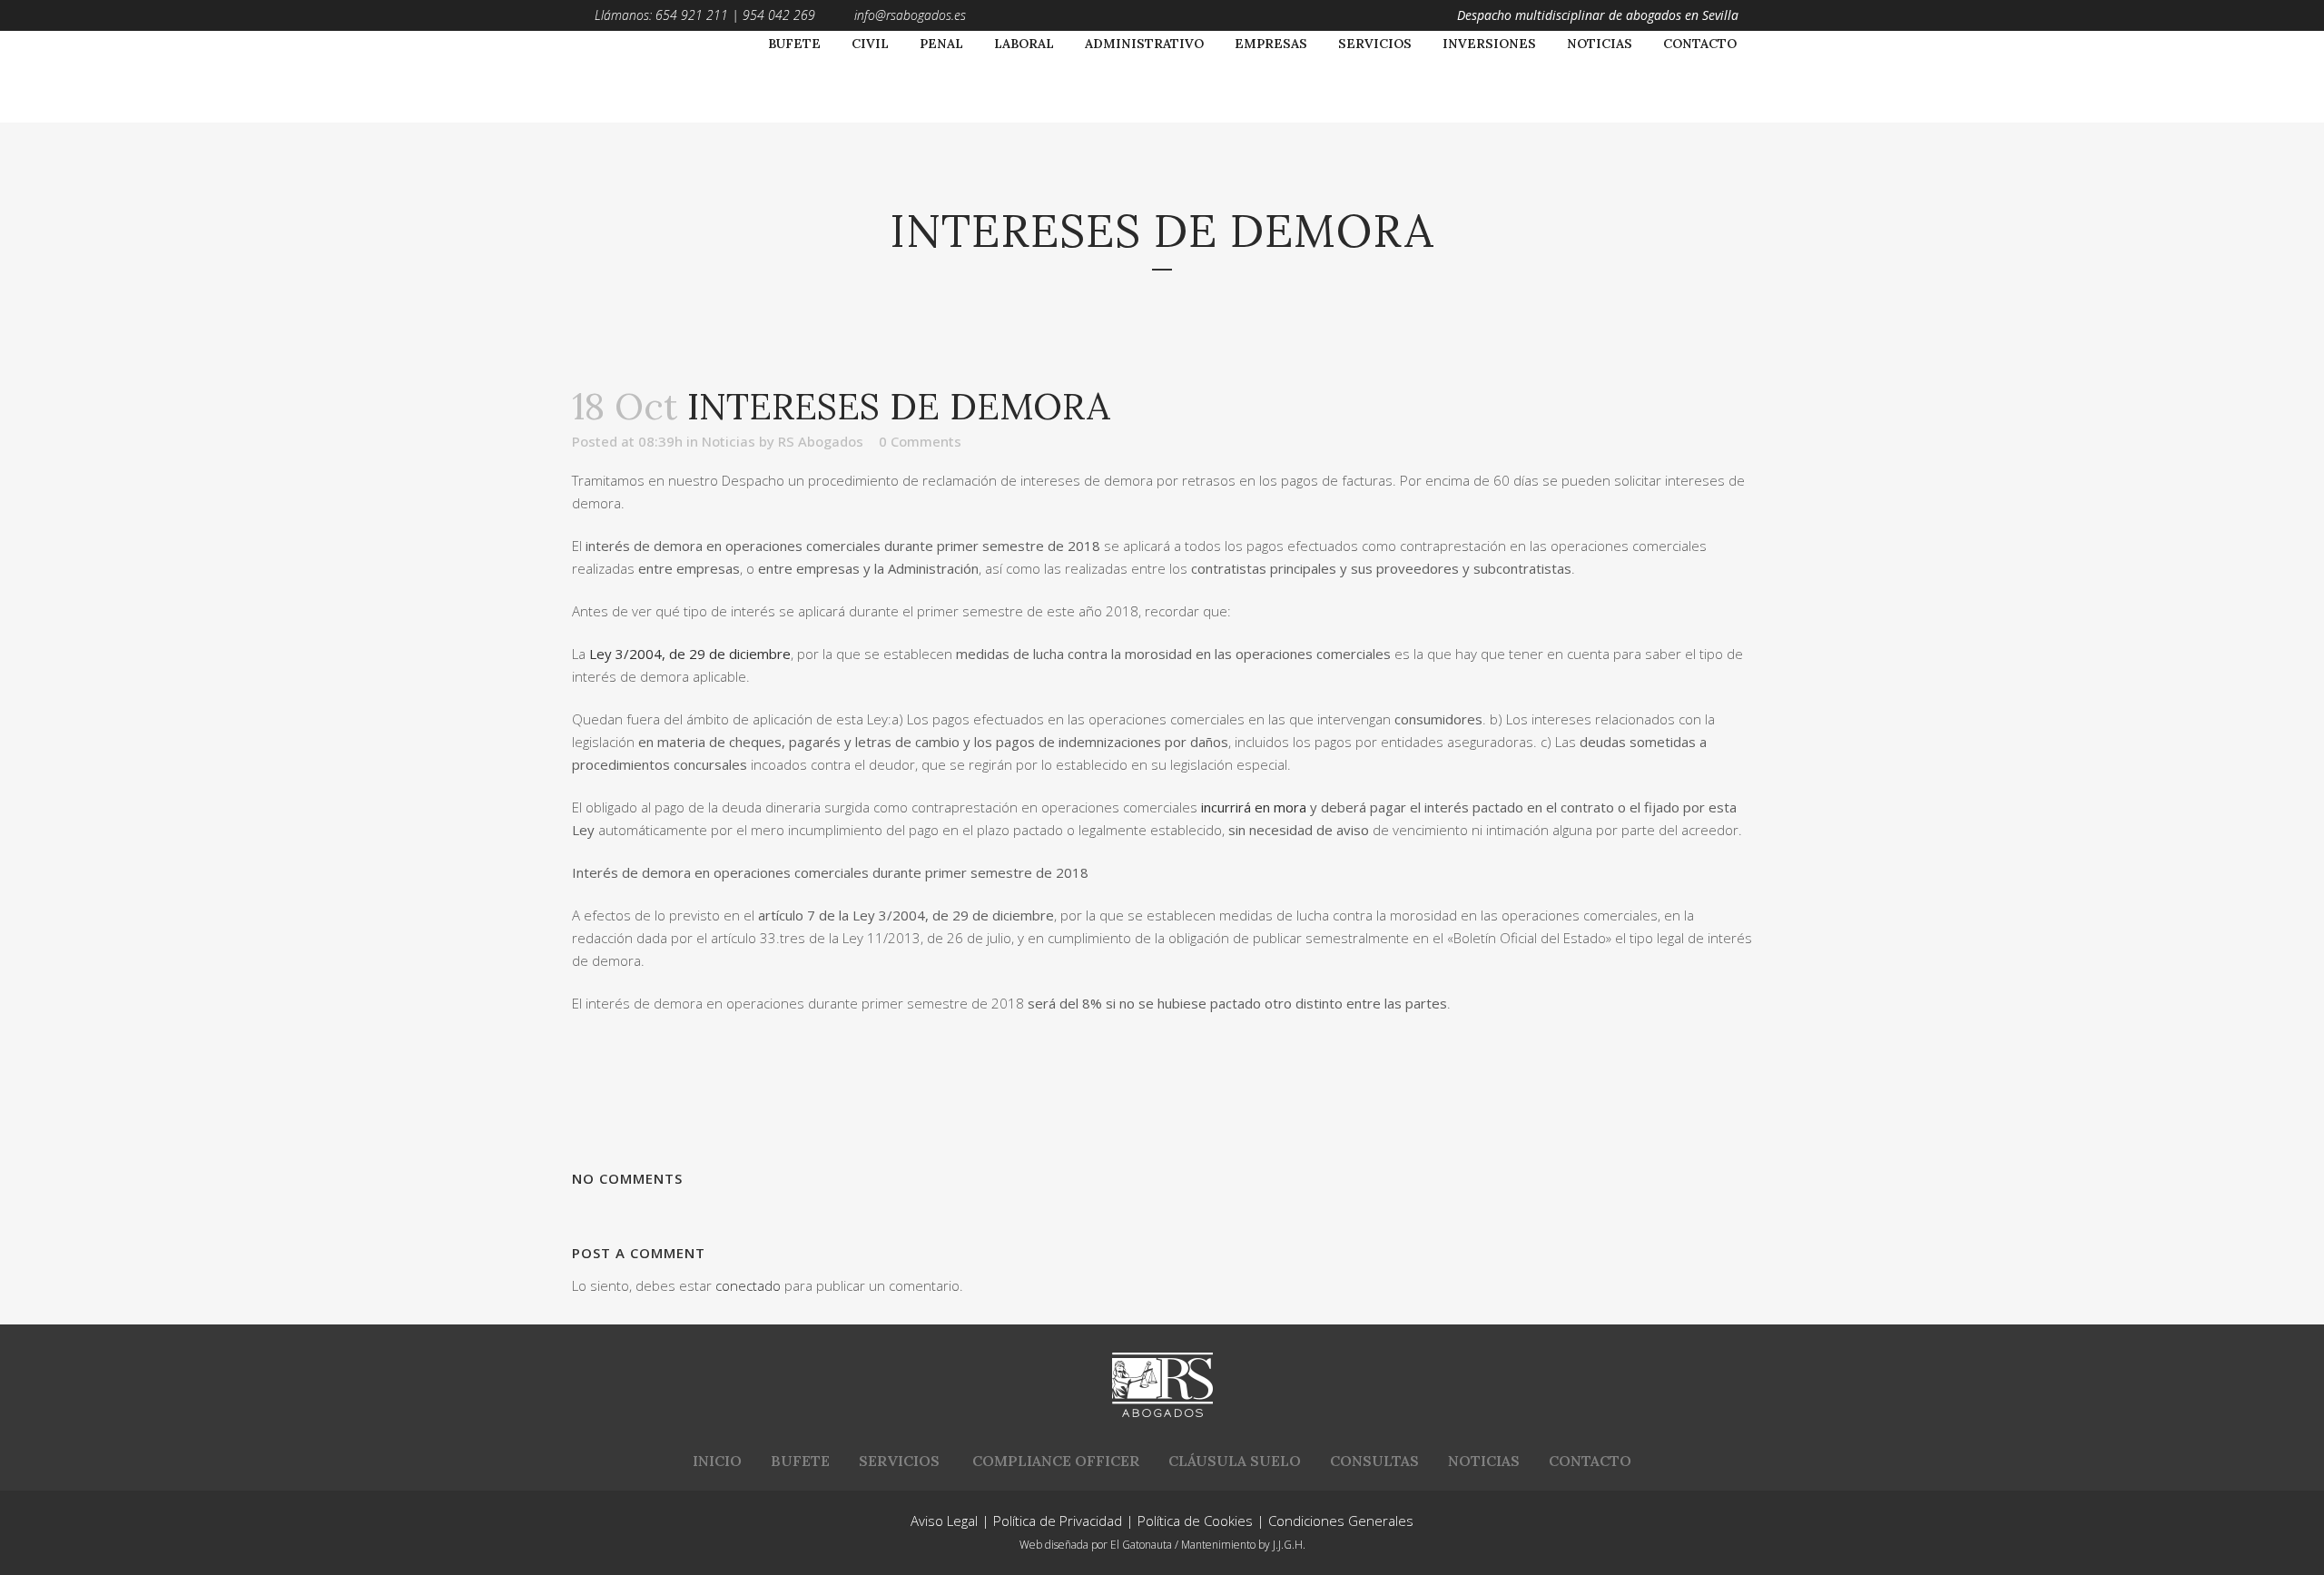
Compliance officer (1056, 1461)
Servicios (899, 1461)
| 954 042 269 (772, 15)
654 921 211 (692, 15)
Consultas (1374, 1461)
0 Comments (920, 441)
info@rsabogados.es (910, 15)
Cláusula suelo (1235, 1461)
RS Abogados (821, 441)
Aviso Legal (944, 1521)
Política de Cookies (1195, 1521)
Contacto (1590, 1461)
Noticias (729, 441)
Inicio (717, 1461)
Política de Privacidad (1058, 1521)
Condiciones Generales (1341, 1521)
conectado (748, 1285)
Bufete (800, 1461)
